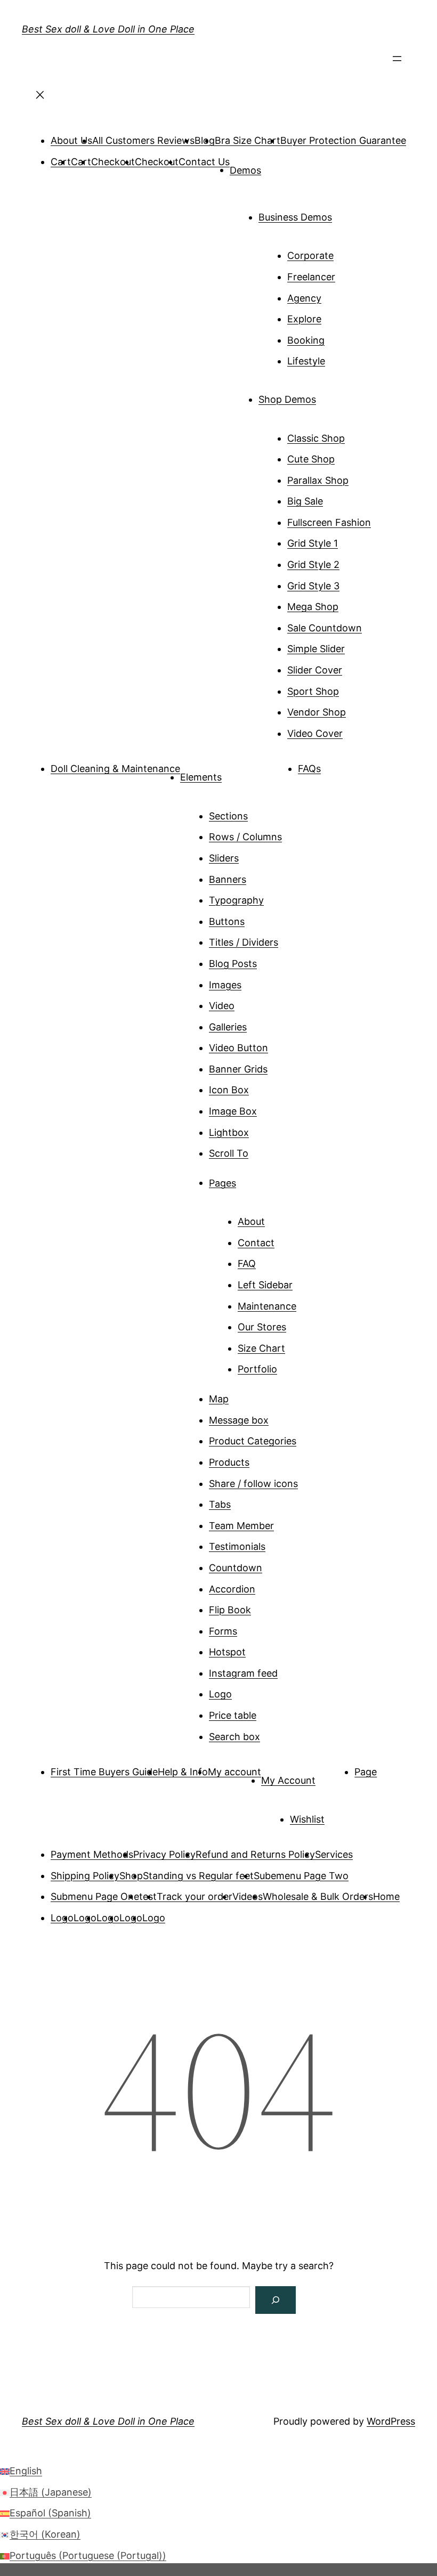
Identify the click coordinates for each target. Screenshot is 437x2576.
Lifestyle (306, 361)
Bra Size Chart (248, 140)
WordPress (391, 2421)
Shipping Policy (85, 1876)
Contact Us (204, 162)
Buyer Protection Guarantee (343, 140)
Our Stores (262, 1327)
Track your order (195, 1896)
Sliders (224, 858)
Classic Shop (316, 438)
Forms (223, 1631)
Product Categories (253, 1441)
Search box (234, 1737)
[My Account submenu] (330, 1776)
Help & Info (183, 1772)
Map (219, 1399)
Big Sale (305, 501)
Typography (236, 900)
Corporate (310, 255)
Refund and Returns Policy (255, 1854)
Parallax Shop (318, 480)
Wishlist (307, 1819)
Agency (304, 298)
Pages (222, 1183)
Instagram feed (243, 1673)
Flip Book (230, 1610)
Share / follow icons (253, 1484)
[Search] (276, 2300)
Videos (248, 1896)
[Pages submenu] (251, 1179)
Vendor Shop (317, 712)
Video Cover (315, 733)
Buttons (227, 921)
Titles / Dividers (244, 942)
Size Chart (261, 1348)
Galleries (228, 1027)
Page (366, 1772)
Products (229, 1462)
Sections (228, 816)
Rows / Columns (245, 837)
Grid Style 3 (313, 586)
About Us (71, 140)
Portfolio (257, 1369)
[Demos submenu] (276, 166)
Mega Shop (313, 607)
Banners (228, 879)
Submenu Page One (95, 1896)
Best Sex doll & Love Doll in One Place (108, 29)
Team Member (241, 1526)
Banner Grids (238, 1069)
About (251, 1221)
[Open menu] (397, 62)
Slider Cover (315, 670)
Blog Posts (233, 964)
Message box (239, 1420)
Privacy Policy (164, 1854)
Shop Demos (287, 399)
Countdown (236, 1568)
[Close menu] (40, 98)
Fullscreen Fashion (329, 522)
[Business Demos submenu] (347, 213)
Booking (306, 340)
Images (225, 985)
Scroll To (229, 1153)
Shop (131, 1876)
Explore (304, 319)
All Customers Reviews (143, 140)
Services (334, 1854)
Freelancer (311, 277)
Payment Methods (92, 1854)
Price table (233, 1715)
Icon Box (229, 1090)
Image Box (233, 1111)
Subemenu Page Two (301, 1876)
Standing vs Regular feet (198, 1876)
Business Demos (295, 217)
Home (386, 1896)
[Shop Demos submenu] (331, 395)
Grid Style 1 (313, 543)
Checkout (113, 162)
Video (222, 1006)
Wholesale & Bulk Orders (318, 1896)
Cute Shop (311, 459)
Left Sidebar (265, 1285)
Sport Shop (313, 691)
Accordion (232, 1589)
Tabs (220, 1504)
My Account (288, 1780)
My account (234, 1772)
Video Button (238, 1048)
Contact (256, 1243)
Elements (201, 777)
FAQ (247, 1263)
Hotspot (227, 1652)
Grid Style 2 (313, 564)
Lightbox (229, 1132)
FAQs (309, 769)
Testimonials (237, 1546)
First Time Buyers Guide (104, 1772)
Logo (220, 1694)
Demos (245, 170)
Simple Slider (316, 649)
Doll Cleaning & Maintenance (115, 769)
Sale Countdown (325, 628)
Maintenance (267, 1306)
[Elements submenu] (237, 773)
